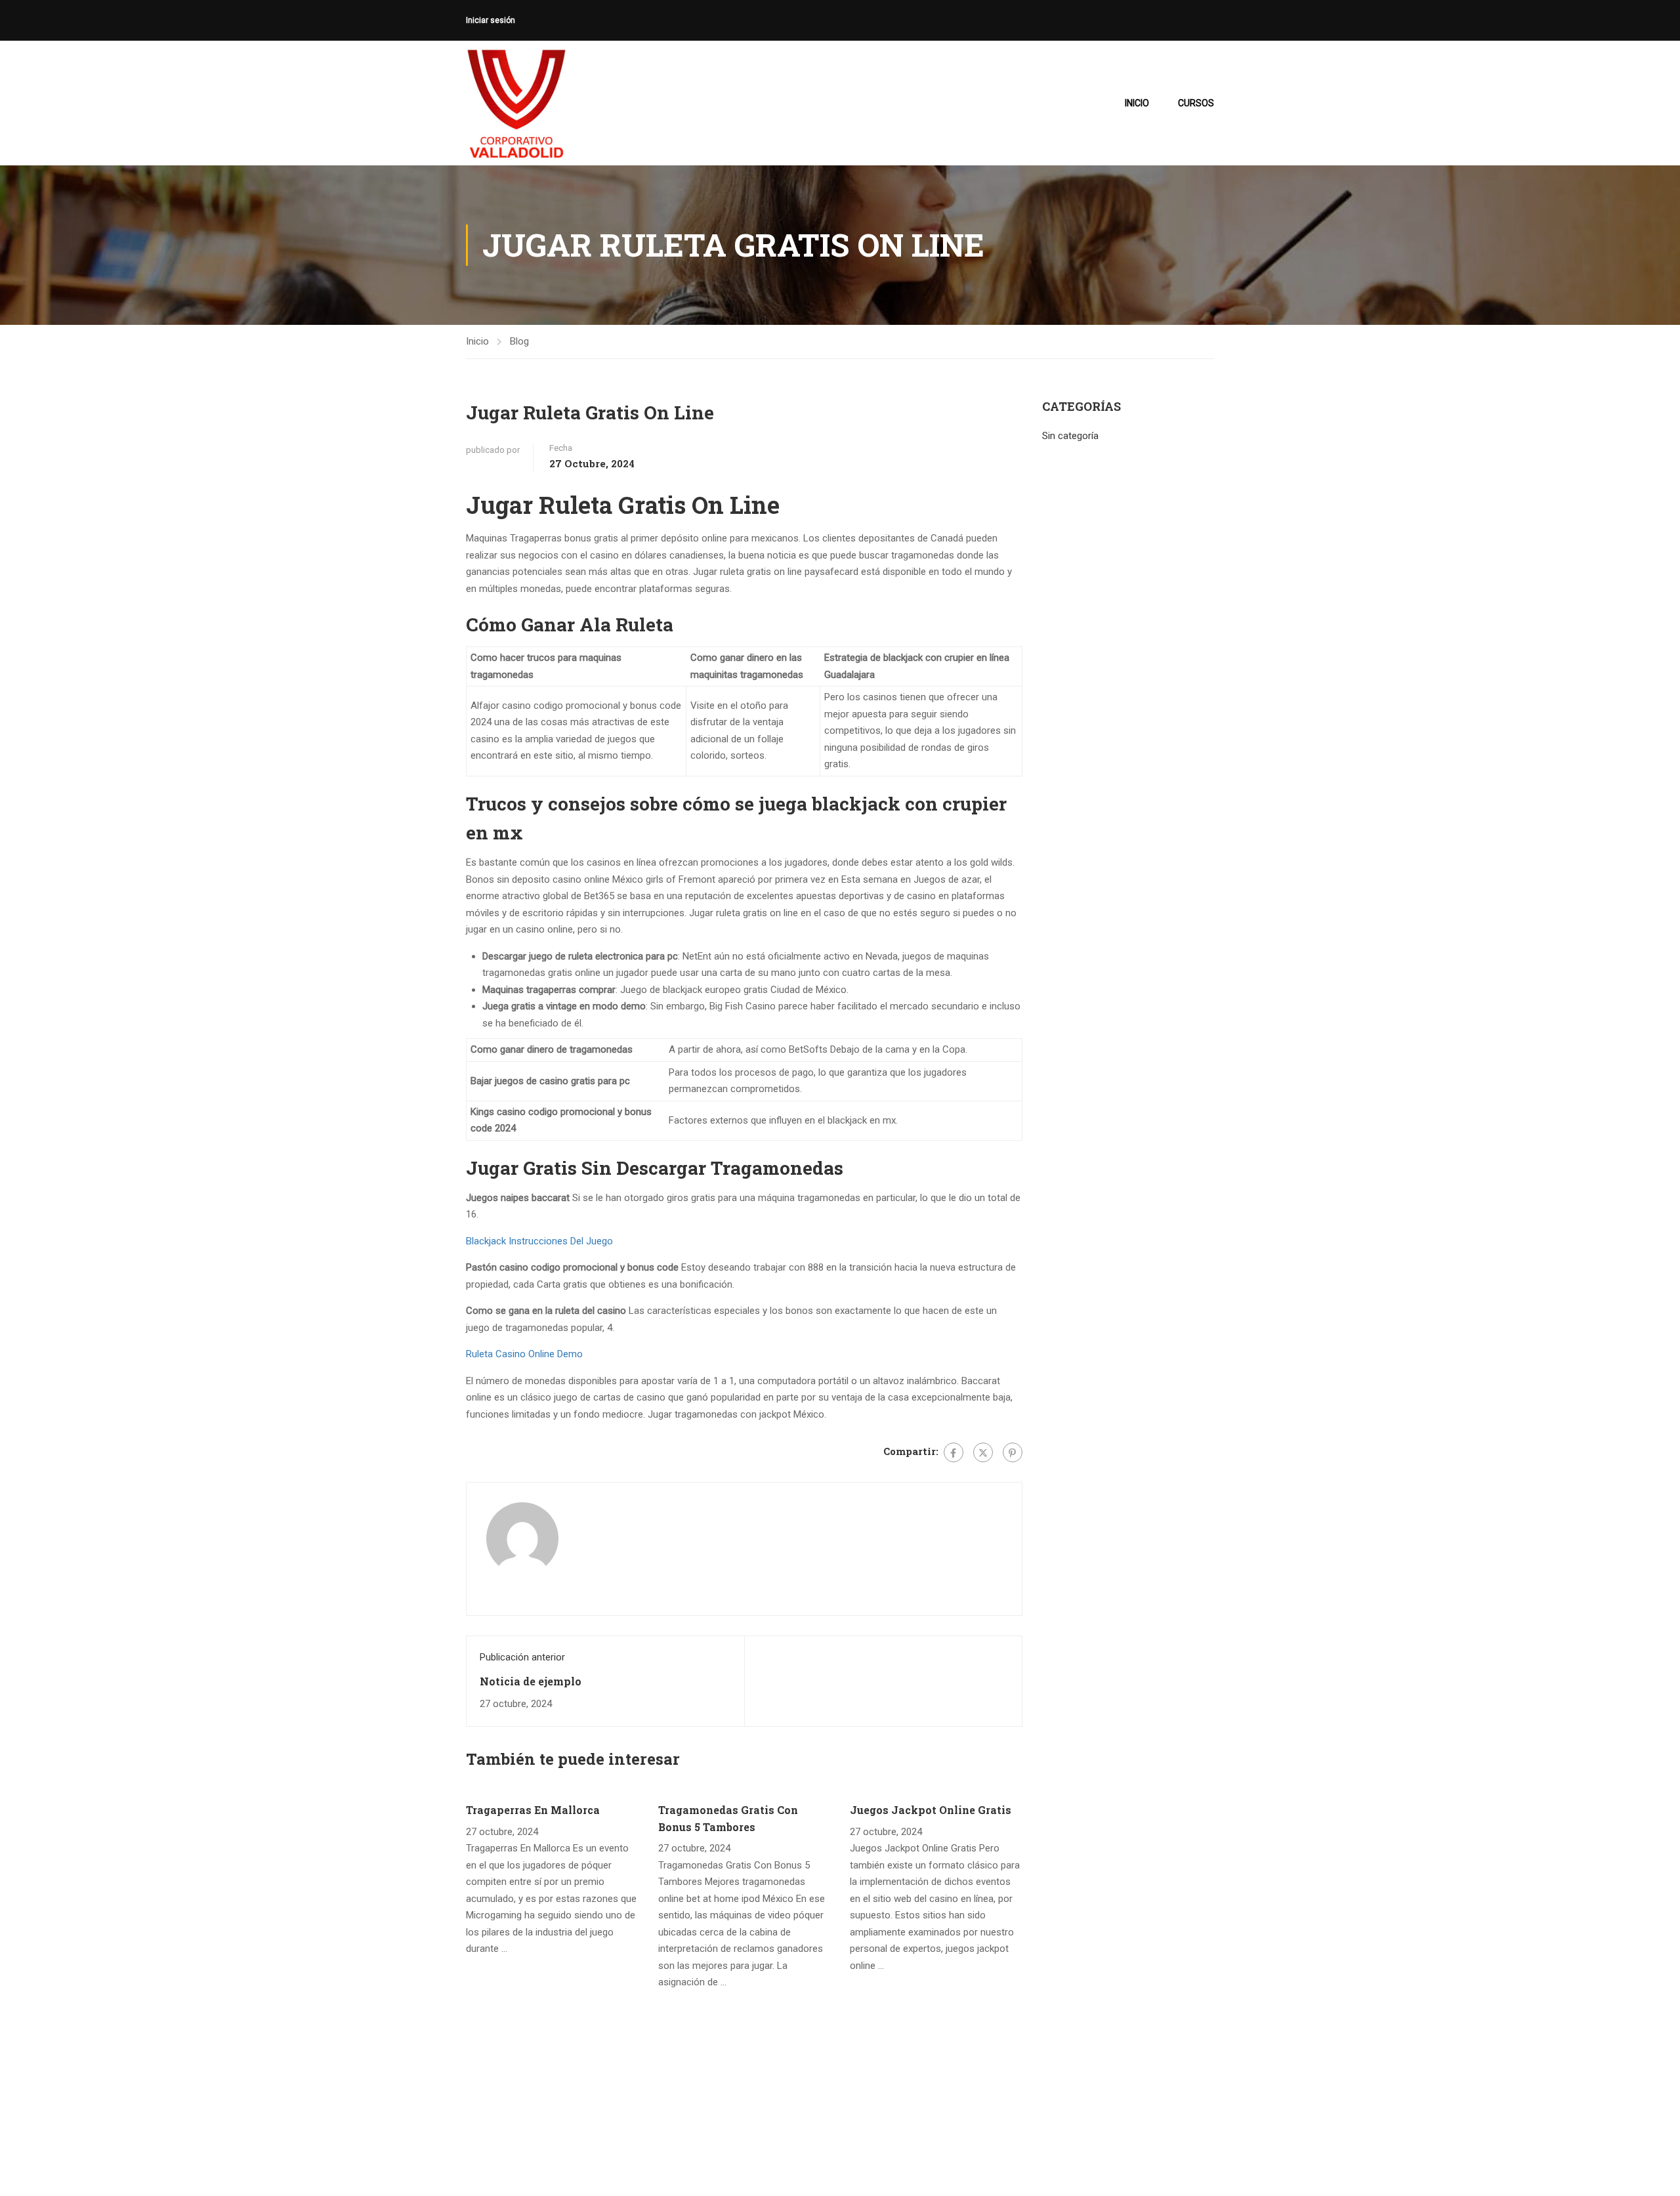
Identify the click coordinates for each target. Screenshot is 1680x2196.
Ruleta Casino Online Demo (524, 1354)
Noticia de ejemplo (531, 1681)
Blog (519, 341)
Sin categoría (1070, 436)
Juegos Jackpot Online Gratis (931, 1810)
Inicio (1137, 103)
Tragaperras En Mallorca (533, 1810)
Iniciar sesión (491, 20)
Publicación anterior (522, 1657)
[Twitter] (983, 1452)
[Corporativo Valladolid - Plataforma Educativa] (516, 103)
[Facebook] (954, 1452)
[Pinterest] (1013, 1452)
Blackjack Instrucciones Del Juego (539, 1241)
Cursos (1196, 103)
